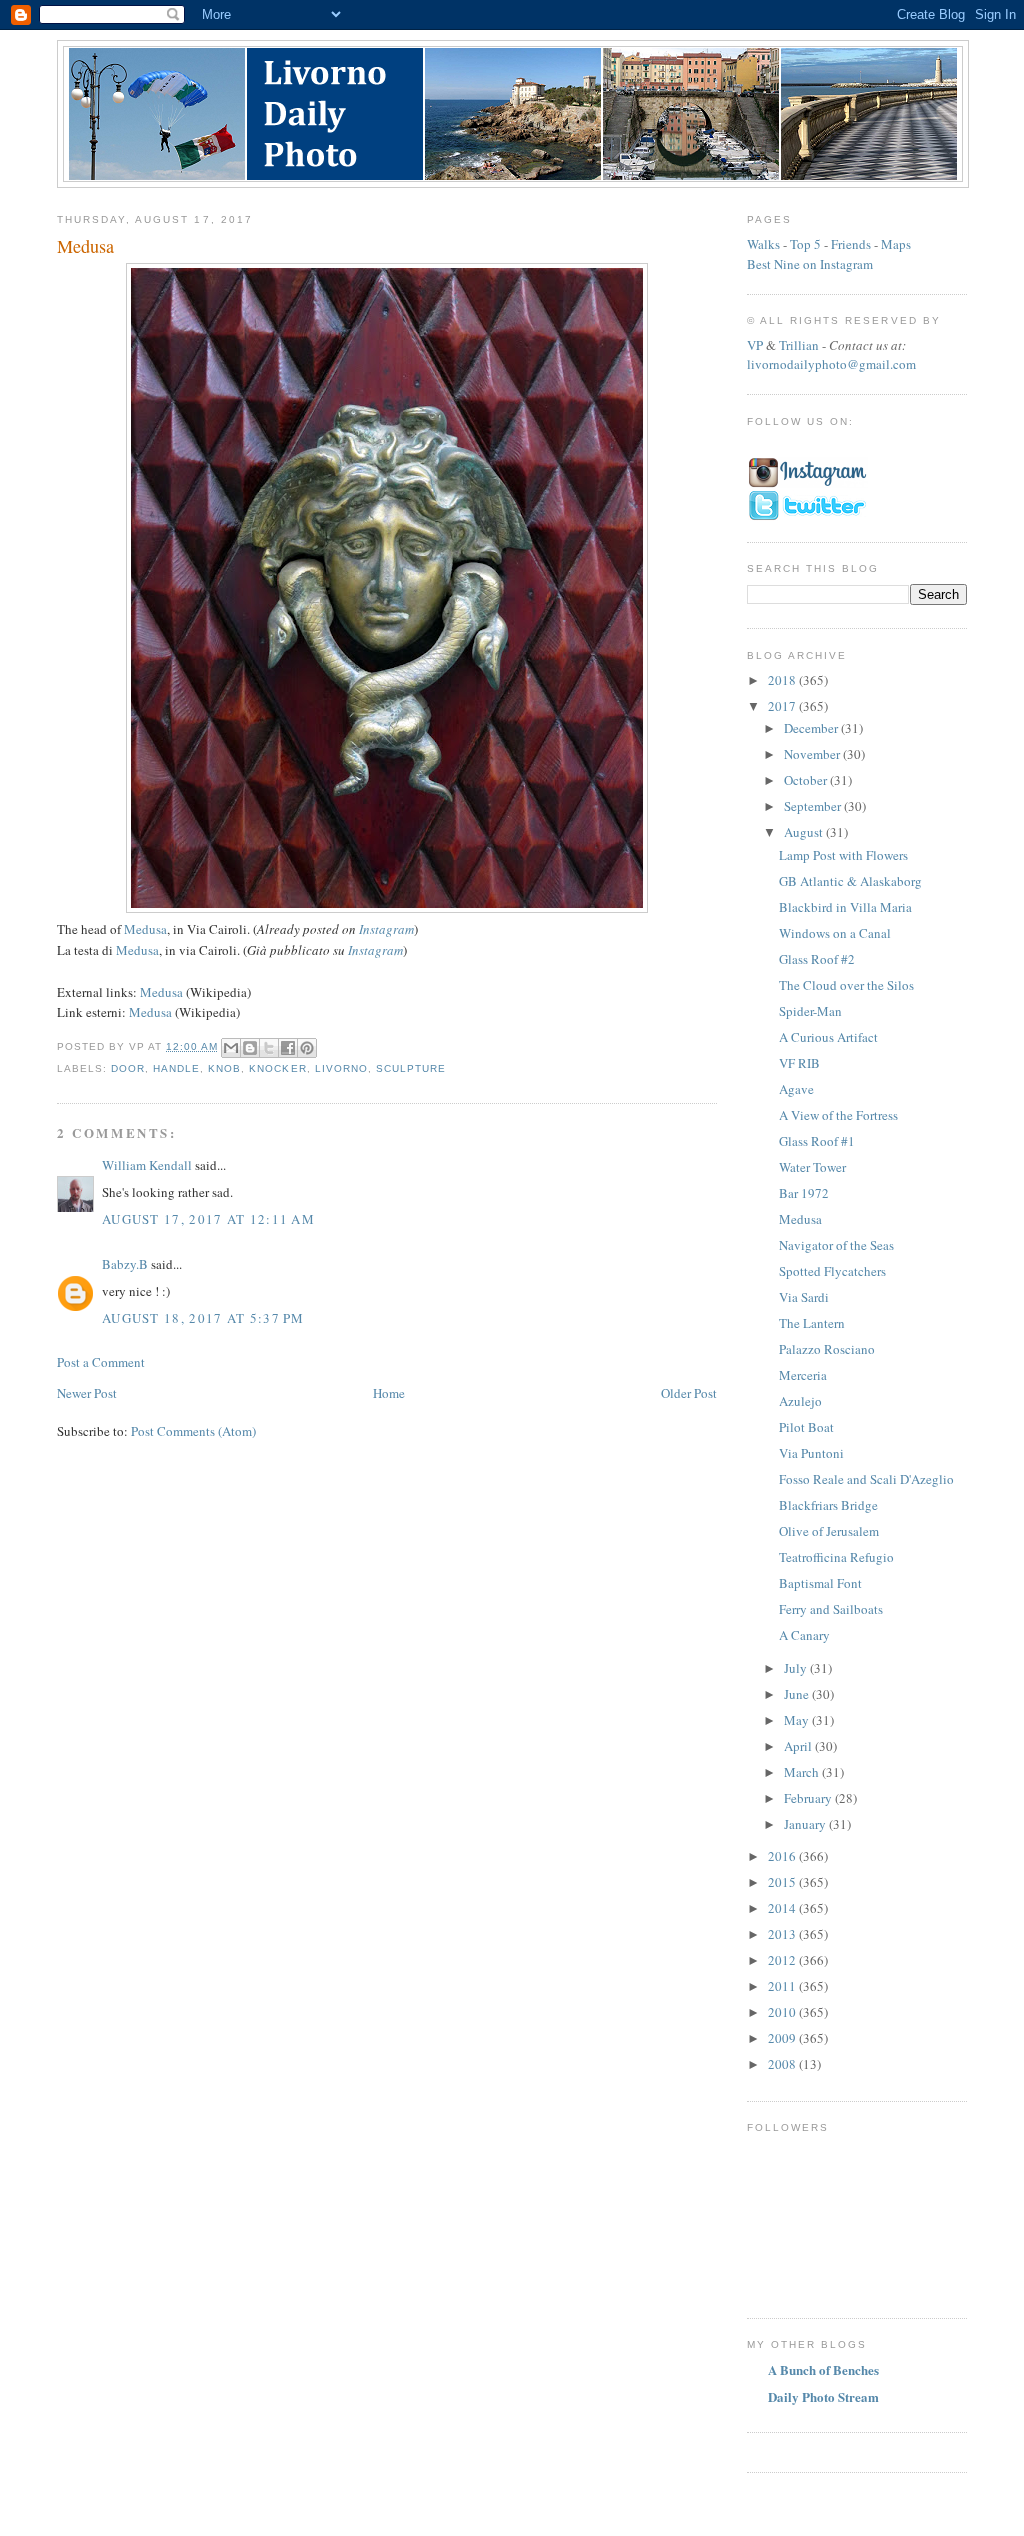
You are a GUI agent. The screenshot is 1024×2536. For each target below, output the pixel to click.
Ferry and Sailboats (831, 1609)
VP (755, 345)
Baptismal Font (820, 1583)
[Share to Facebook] (288, 1048)
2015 (783, 1882)
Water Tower (812, 1167)
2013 (783, 1934)
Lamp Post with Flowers (843, 855)
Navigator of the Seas (836, 1245)
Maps (896, 244)
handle (176, 1068)
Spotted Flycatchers (832, 1271)
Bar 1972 (804, 1193)
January (806, 1824)
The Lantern (812, 1323)
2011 (783, 1986)
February (809, 1798)
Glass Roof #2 (817, 959)
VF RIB (799, 1063)
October (807, 780)
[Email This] (231, 1048)
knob (224, 1068)
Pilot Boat (806, 1427)
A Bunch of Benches (823, 2369)
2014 (783, 1908)
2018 (783, 680)
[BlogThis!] (250, 1048)
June (798, 1694)
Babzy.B (125, 1264)
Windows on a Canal (835, 933)
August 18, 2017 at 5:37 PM (203, 1318)
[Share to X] (269, 1048)
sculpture (411, 1068)
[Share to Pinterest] (307, 1048)
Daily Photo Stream (823, 2396)
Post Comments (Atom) (193, 1431)
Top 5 (805, 244)
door (128, 1068)
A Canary (804, 1635)
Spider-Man (810, 1011)
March (803, 1772)
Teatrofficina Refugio (836, 1557)
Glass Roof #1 (817, 1141)
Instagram (386, 929)
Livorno (341, 1068)
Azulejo (800, 1401)
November (813, 754)
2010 (783, 2012)
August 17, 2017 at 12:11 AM (208, 1219)
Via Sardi (804, 1297)
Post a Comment (101, 1362)
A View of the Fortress (838, 1115)
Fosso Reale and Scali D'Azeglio (866, 1479)
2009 (783, 2038)
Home (389, 1393)
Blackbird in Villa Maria (845, 907)
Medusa (145, 929)
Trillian (799, 345)
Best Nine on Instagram (810, 264)
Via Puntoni (811, 1453)
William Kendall (147, 1165)
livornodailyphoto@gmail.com (831, 364)
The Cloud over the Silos (846, 985)
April (799, 1746)
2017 (783, 706)
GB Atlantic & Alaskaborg (850, 881)
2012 (783, 1960)
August (805, 832)
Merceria (803, 1375)
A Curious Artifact (828, 1037)
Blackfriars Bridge (828, 1505)
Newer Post (87, 1393)
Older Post (689, 1393)
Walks (763, 244)
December (812, 728)
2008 (783, 2064)
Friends (851, 244)
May (798, 1720)
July (797, 1668)
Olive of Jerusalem (829, 1531)
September (814, 806)
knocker (277, 1068)
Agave (796, 1089)
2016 (783, 1856)
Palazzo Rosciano (827, 1349)
